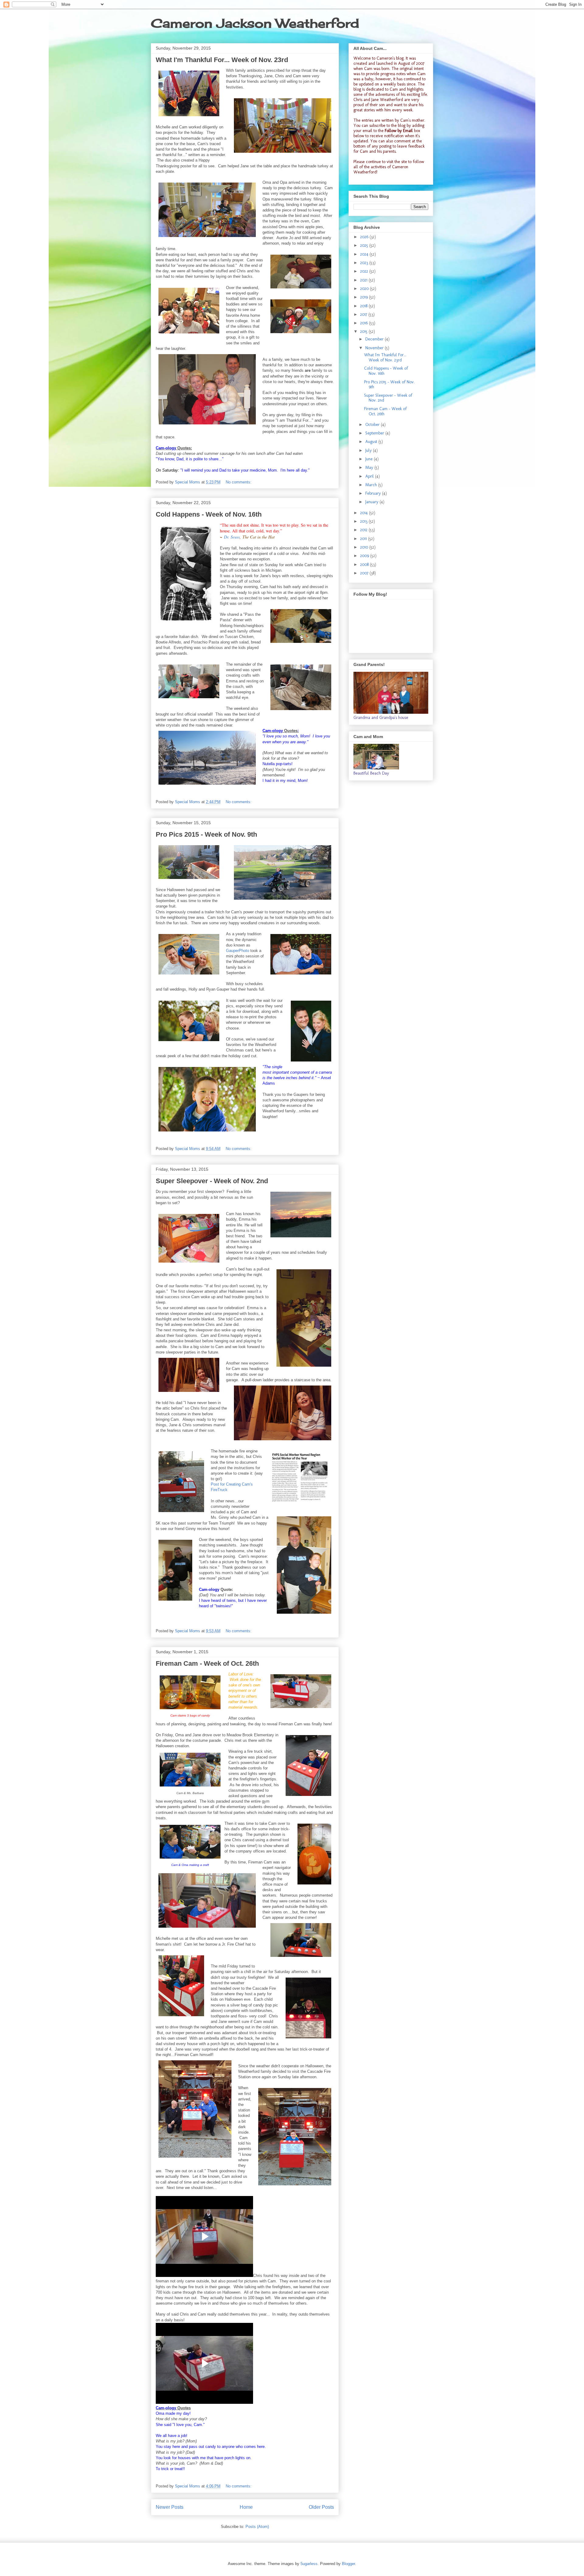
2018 (364, 306)
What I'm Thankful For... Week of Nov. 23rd (222, 60)
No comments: (239, 482)
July (369, 450)
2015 (364, 331)
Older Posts (321, 2507)
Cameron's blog (390, 58)
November (375, 348)
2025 (365, 245)
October (373, 425)
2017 (364, 314)
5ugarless (309, 2564)
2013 (364, 521)
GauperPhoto (238, 951)
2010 (365, 547)
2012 (364, 530)
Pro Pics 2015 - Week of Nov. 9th (206, 834)
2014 (365, 513)
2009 (365, 556)
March (372, 485)
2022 (365, 271)
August (372, 442)
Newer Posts (170, 2507)
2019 (365, 297)
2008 (365, 565)
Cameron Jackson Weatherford (255, 23)
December (375, 339)
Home (246, 2507)
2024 (365, 254)
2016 (365, 323)
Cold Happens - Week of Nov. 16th (209, 514)
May (370, 467)
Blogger (348, 2564)
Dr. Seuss (232, 537)
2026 (365, 237)
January (372, 502)
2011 (364, 539)
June (370, 459)
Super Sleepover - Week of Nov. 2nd (212, 1181)
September (375, 433)
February (374, 493)
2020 (365, 289)
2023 (365, 263)
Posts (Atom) (257, 2527)
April (370, 476)
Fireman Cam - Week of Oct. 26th (207, 1663)
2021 (364, 280)
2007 (365, 573)
